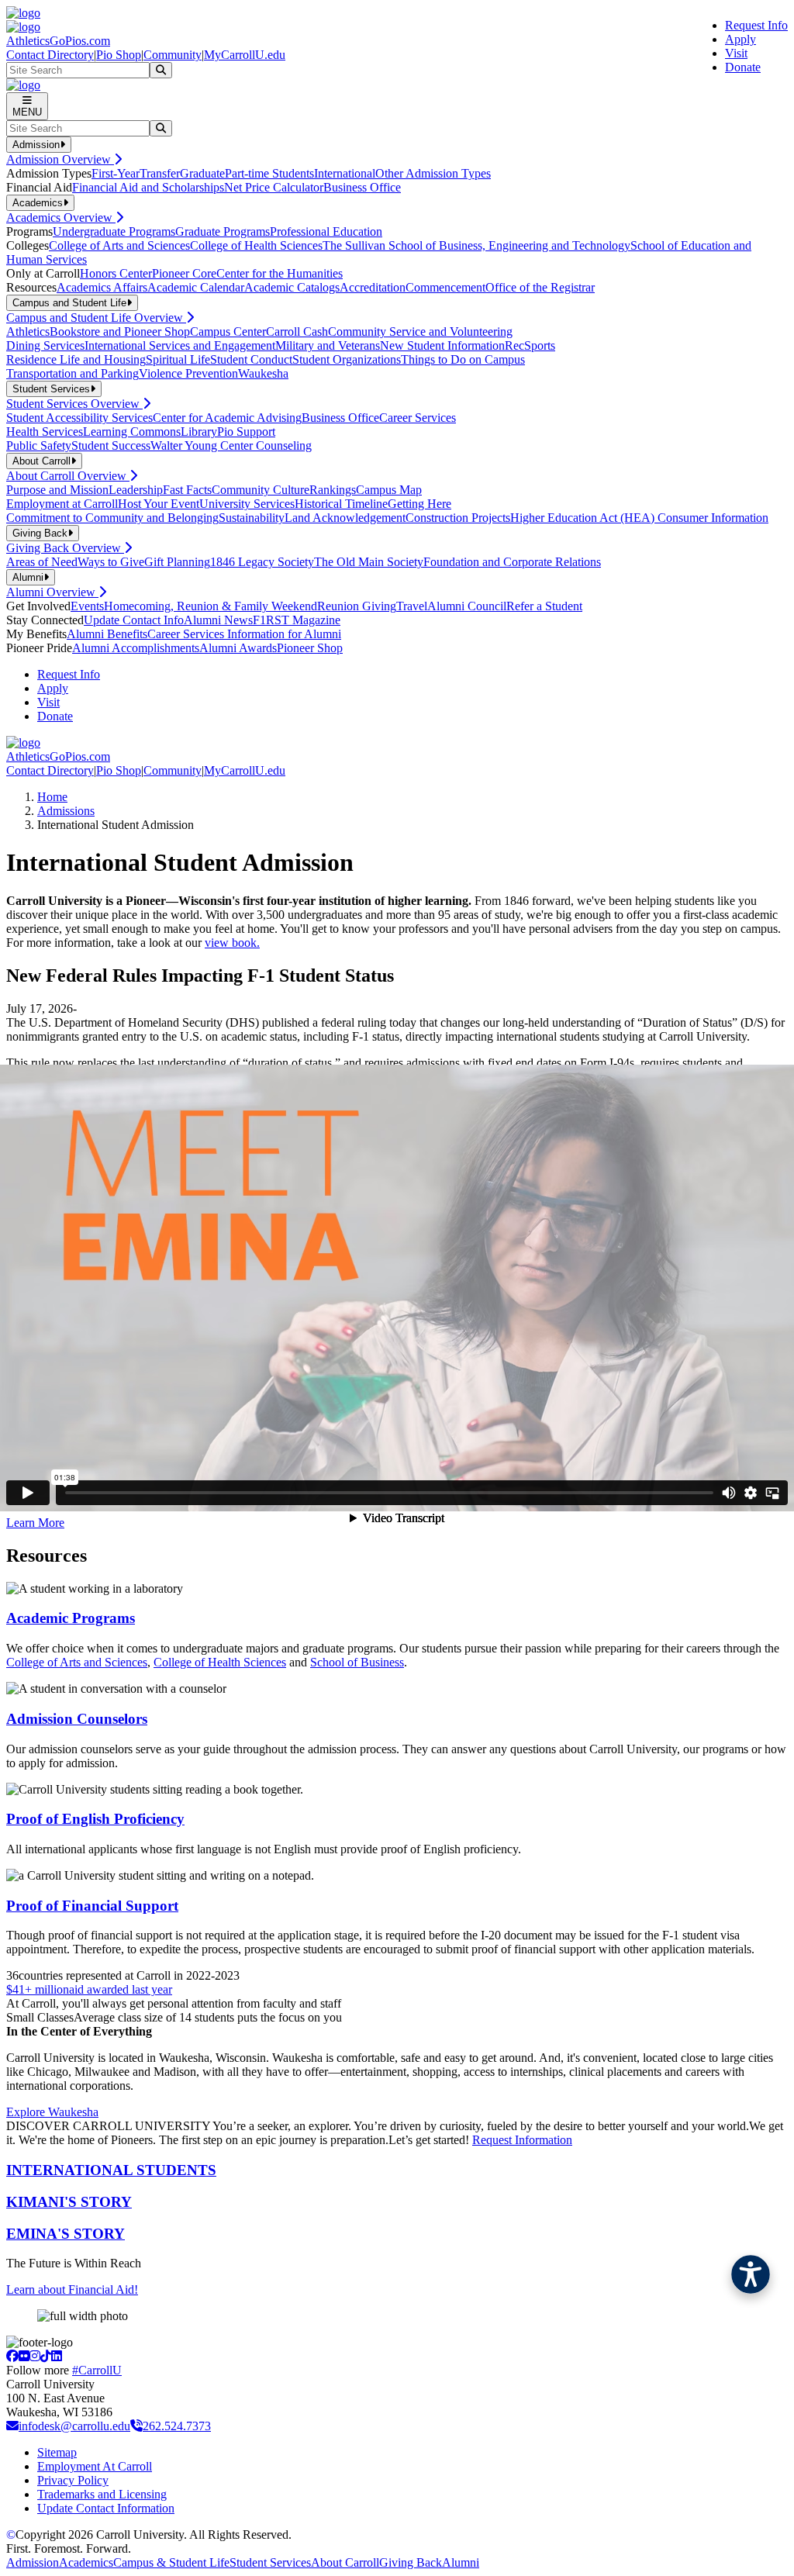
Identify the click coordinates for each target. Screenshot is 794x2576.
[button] (751, 2274)
